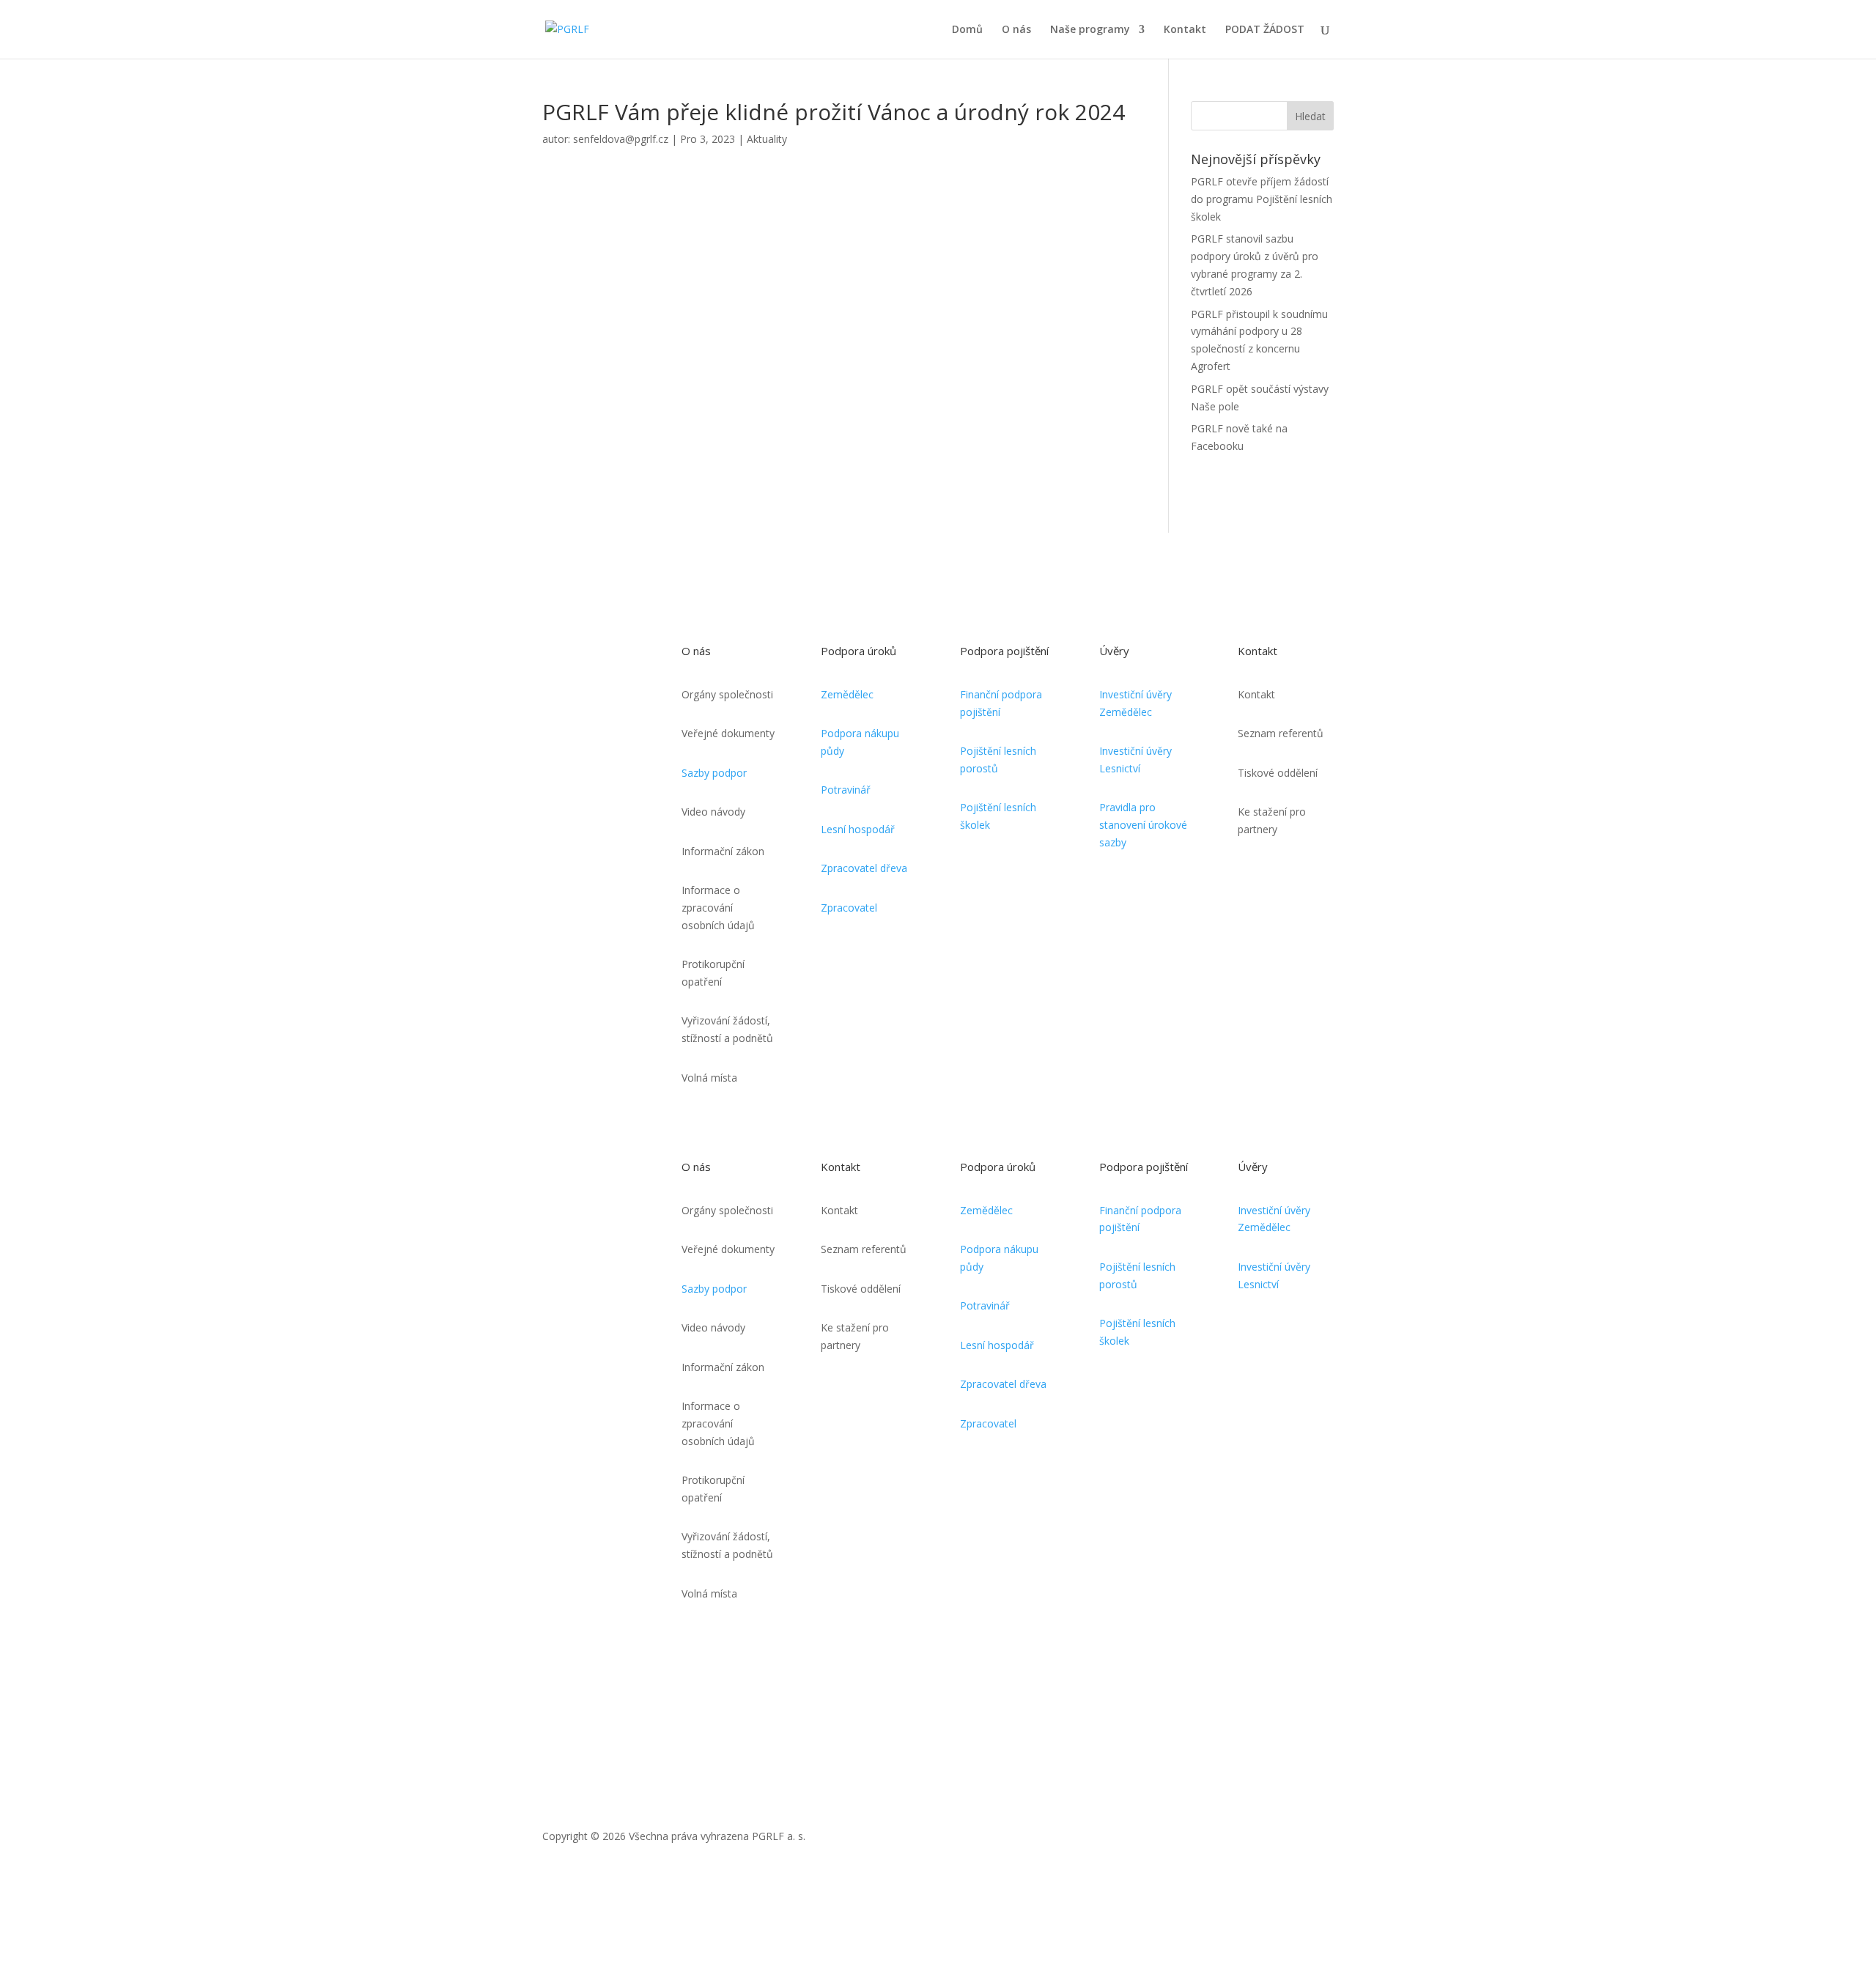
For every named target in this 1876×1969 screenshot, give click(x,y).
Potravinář (846, 790)
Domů (967, 30)
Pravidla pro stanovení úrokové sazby (1143, 825)
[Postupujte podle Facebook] (1293, 1839)
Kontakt (1185, 30)
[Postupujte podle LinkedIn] (1322, 1839)
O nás (1016, 30)
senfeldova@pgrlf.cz (621, 139)
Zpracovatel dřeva (864, 868)
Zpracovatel (849, 908)
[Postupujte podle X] (1263, 1839)
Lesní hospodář (858, 829)
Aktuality (767, 139)
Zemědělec (847, 694)
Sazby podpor (714, 773)
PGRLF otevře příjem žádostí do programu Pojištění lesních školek (1262, 199)
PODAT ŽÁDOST (1265, 30)
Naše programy (1090, 30)
